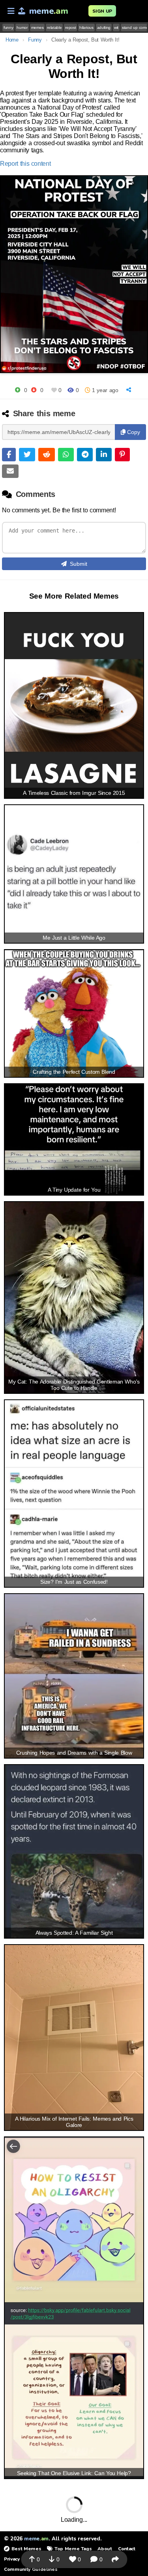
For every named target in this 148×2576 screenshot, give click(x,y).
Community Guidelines (31, 2569)
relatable (54, 27)
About (105, 2549)
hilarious (86, 27)
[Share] (130, 390)
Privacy (12, 2559)
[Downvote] (34, 390)
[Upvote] (18, 390)
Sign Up (102, 11)
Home (12, 40)
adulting (104, 27)
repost (70, 27)
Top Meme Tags (73, 2549)
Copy (133, 432)
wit (116, 27)
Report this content (25, 164)
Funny (35, 40)
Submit (79, 564)
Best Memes (26, 2549)
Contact (127, 2549)
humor (22, 27)
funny (8, 27)
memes (37, 27)
